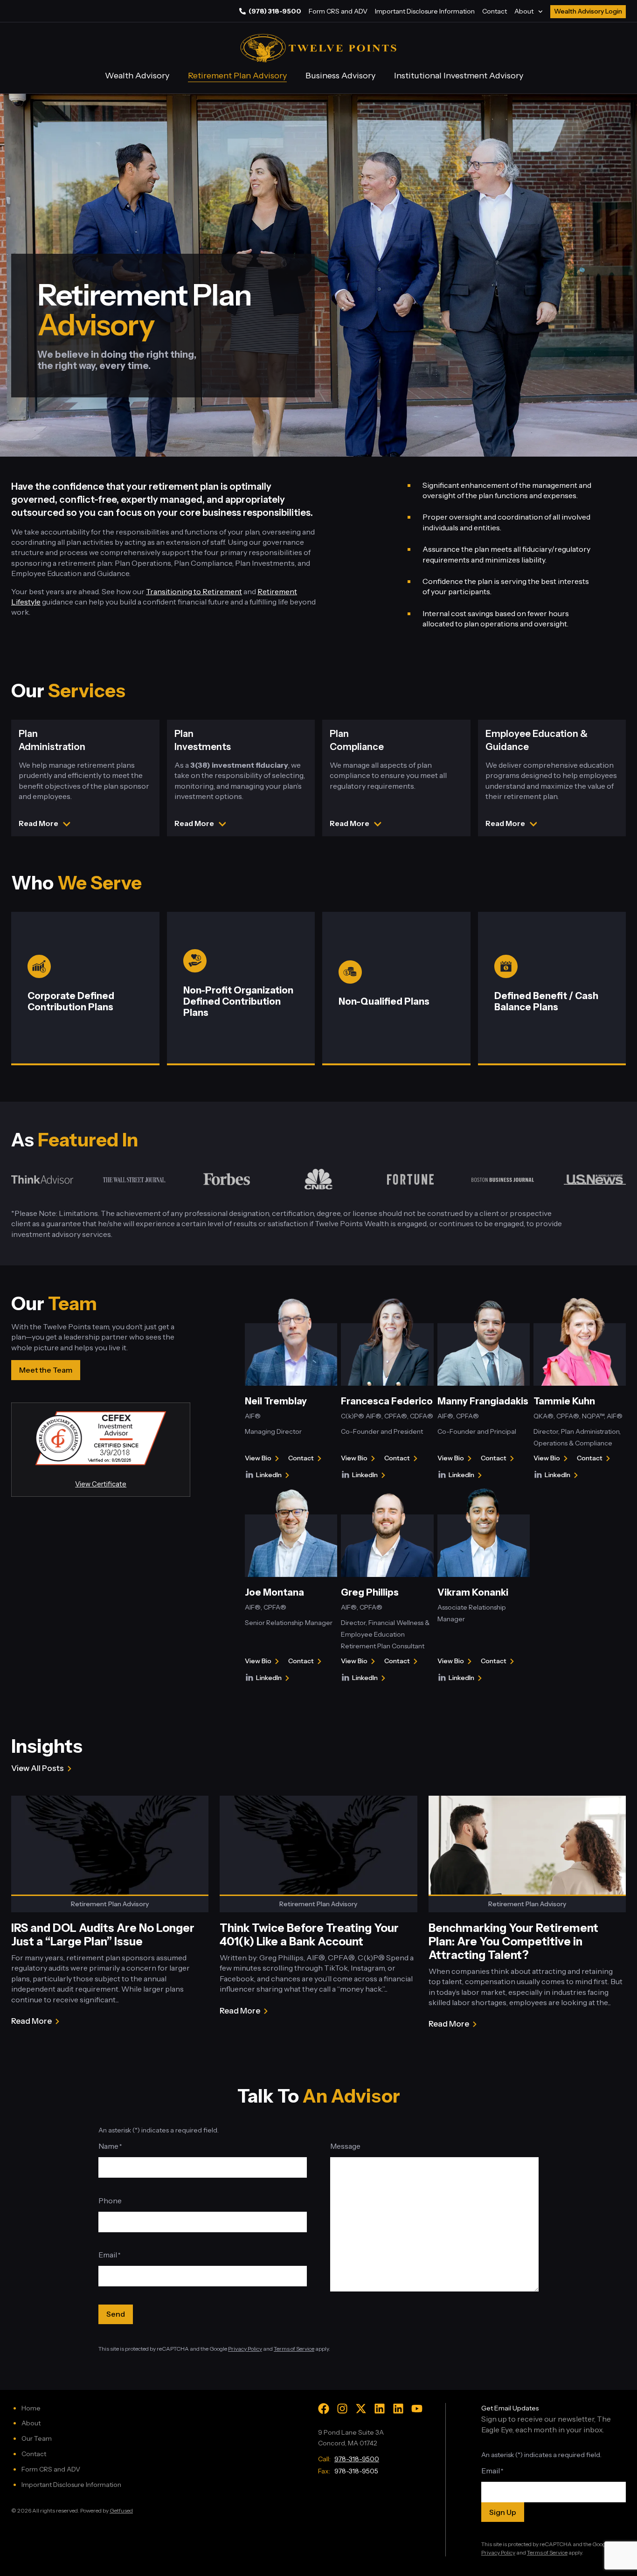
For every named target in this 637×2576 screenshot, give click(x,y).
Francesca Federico (387, 1401)
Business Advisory (340, 76)
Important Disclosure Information (425, 11)
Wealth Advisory (137, 76)
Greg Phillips (370, 1592)
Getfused (121, 2510)
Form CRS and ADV (338, 11)
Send (116, 2314)
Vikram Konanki (473, 1592)
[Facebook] (324, 2409)
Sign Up (503, 2512)
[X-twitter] (361, 2409)
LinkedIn (274, 1476)
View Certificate (101, 1484)
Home (31, 2408)
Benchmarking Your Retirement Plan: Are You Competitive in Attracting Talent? (513, 1941)
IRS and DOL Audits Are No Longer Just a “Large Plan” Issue (103, 1935)
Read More (31, 2022)
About (524, 11)
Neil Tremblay (276, 1401)
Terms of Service (294, 2349)
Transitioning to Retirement (194, 591)
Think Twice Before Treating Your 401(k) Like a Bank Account (309, 1935)
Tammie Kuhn (564, 1401)
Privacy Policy (245, 2349)
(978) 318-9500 (275, 11)
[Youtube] (417, 2409)
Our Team (37, 2438)
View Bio (259, 1459)
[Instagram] (342, 2409)
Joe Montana (274, 1592)
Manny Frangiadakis (483, 1401)
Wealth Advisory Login (588, 11)
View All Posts (38, 1768)
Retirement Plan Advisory (237, 76)
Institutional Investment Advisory (459, 76)
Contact (495, 11)
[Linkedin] (380, 2409)
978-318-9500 (357, 2459)
